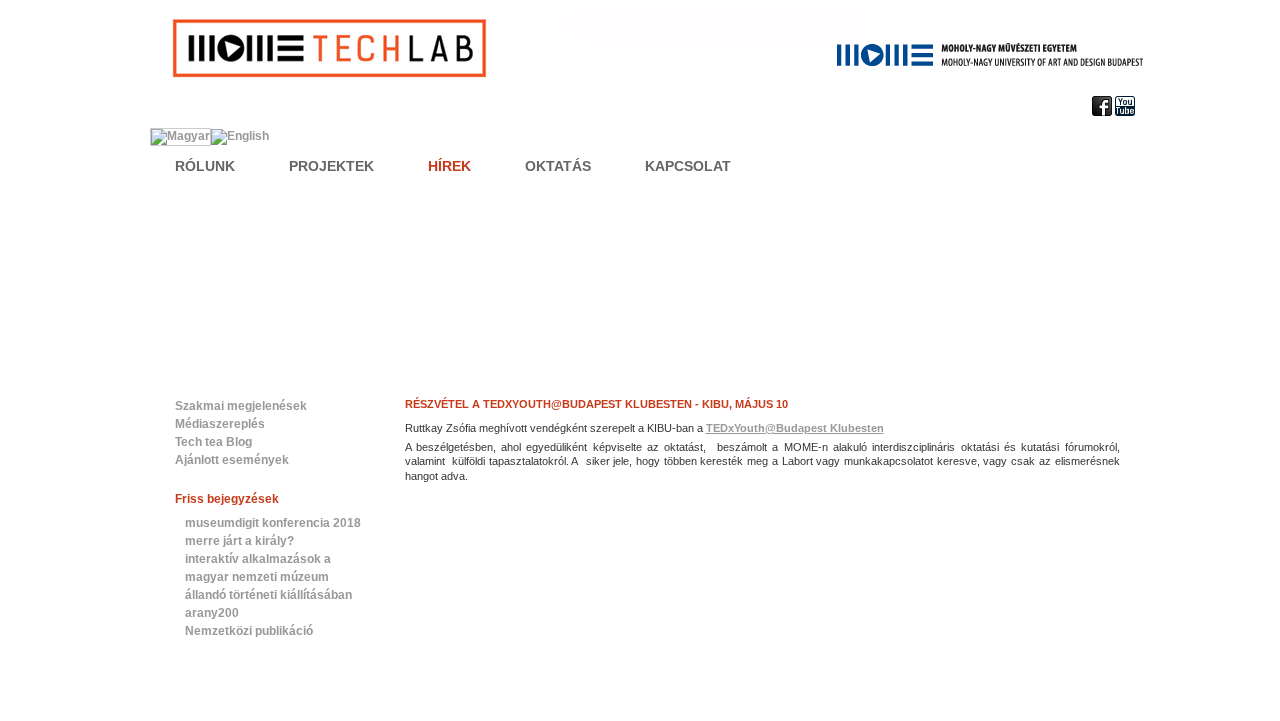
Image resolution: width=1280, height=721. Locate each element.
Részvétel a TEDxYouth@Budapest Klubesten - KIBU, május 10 (596, 404)
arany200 (212, 613)
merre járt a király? (239, 541)
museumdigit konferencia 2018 (273, 523)
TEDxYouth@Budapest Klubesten (795, 428)
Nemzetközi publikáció (249, 631)
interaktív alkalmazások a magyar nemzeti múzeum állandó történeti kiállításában (268, 577)
